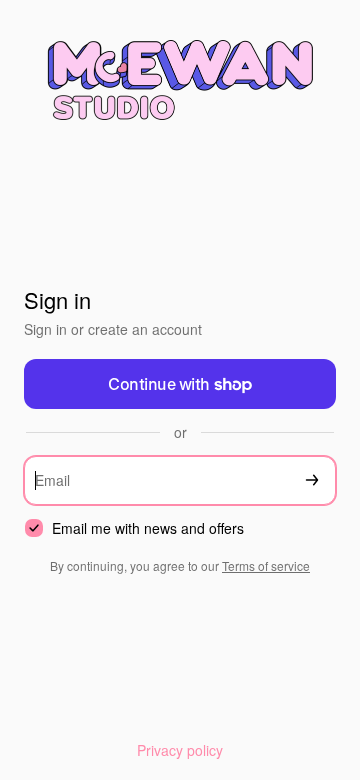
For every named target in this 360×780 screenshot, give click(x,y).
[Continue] (312, 480)
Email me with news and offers (148, 528)
